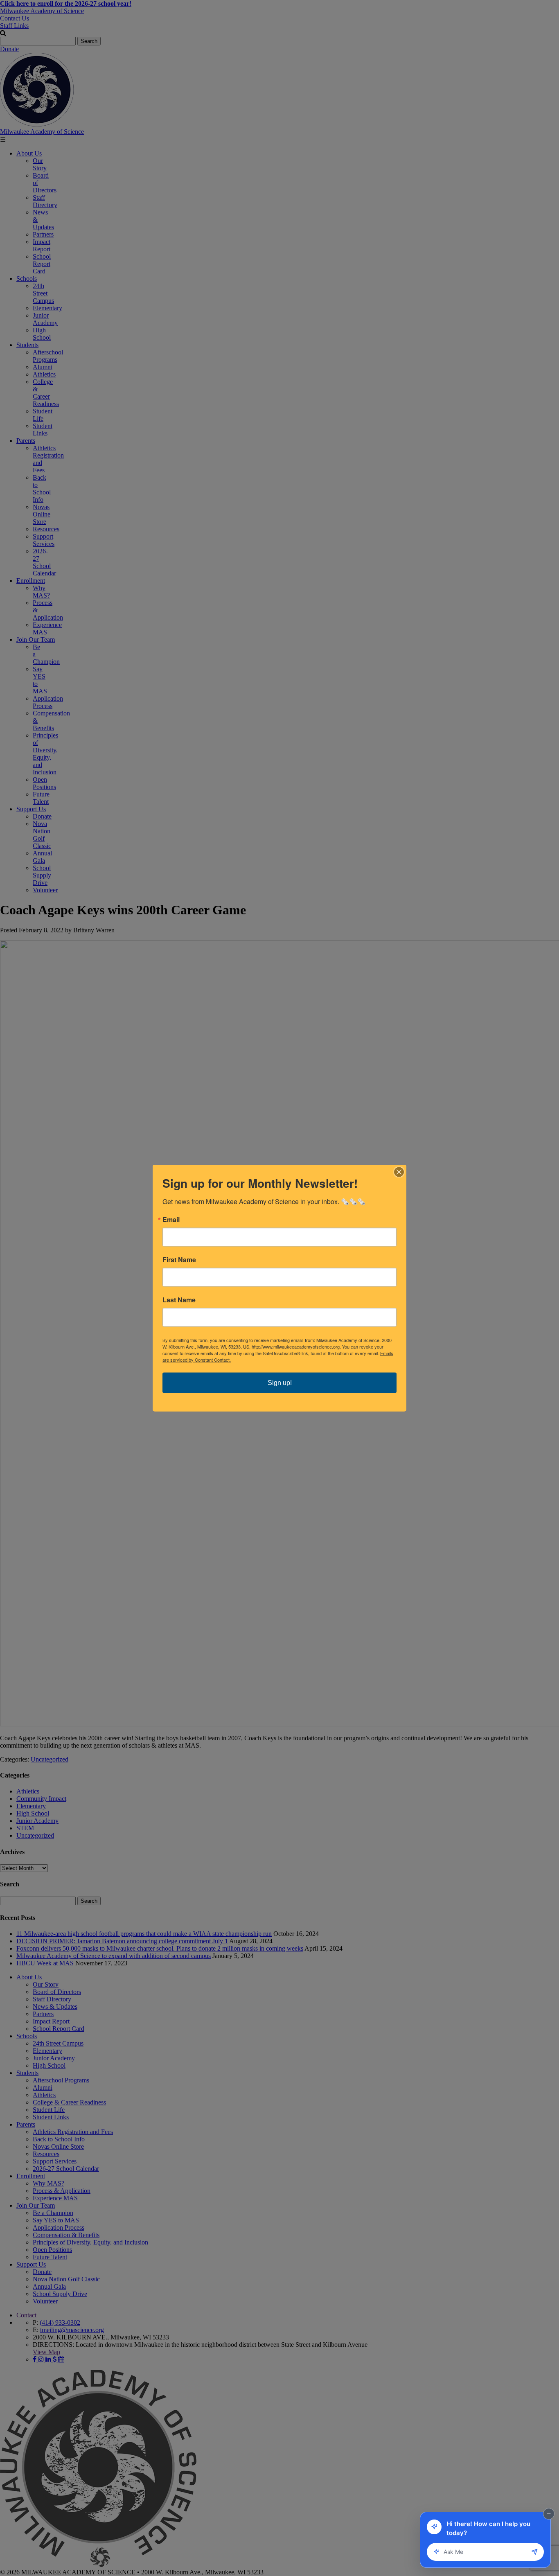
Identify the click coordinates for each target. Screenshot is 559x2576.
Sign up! (280, 1383)
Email (171, 1220)
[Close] (399, 1172)
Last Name (179, 1300)
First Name (179, 1260)
